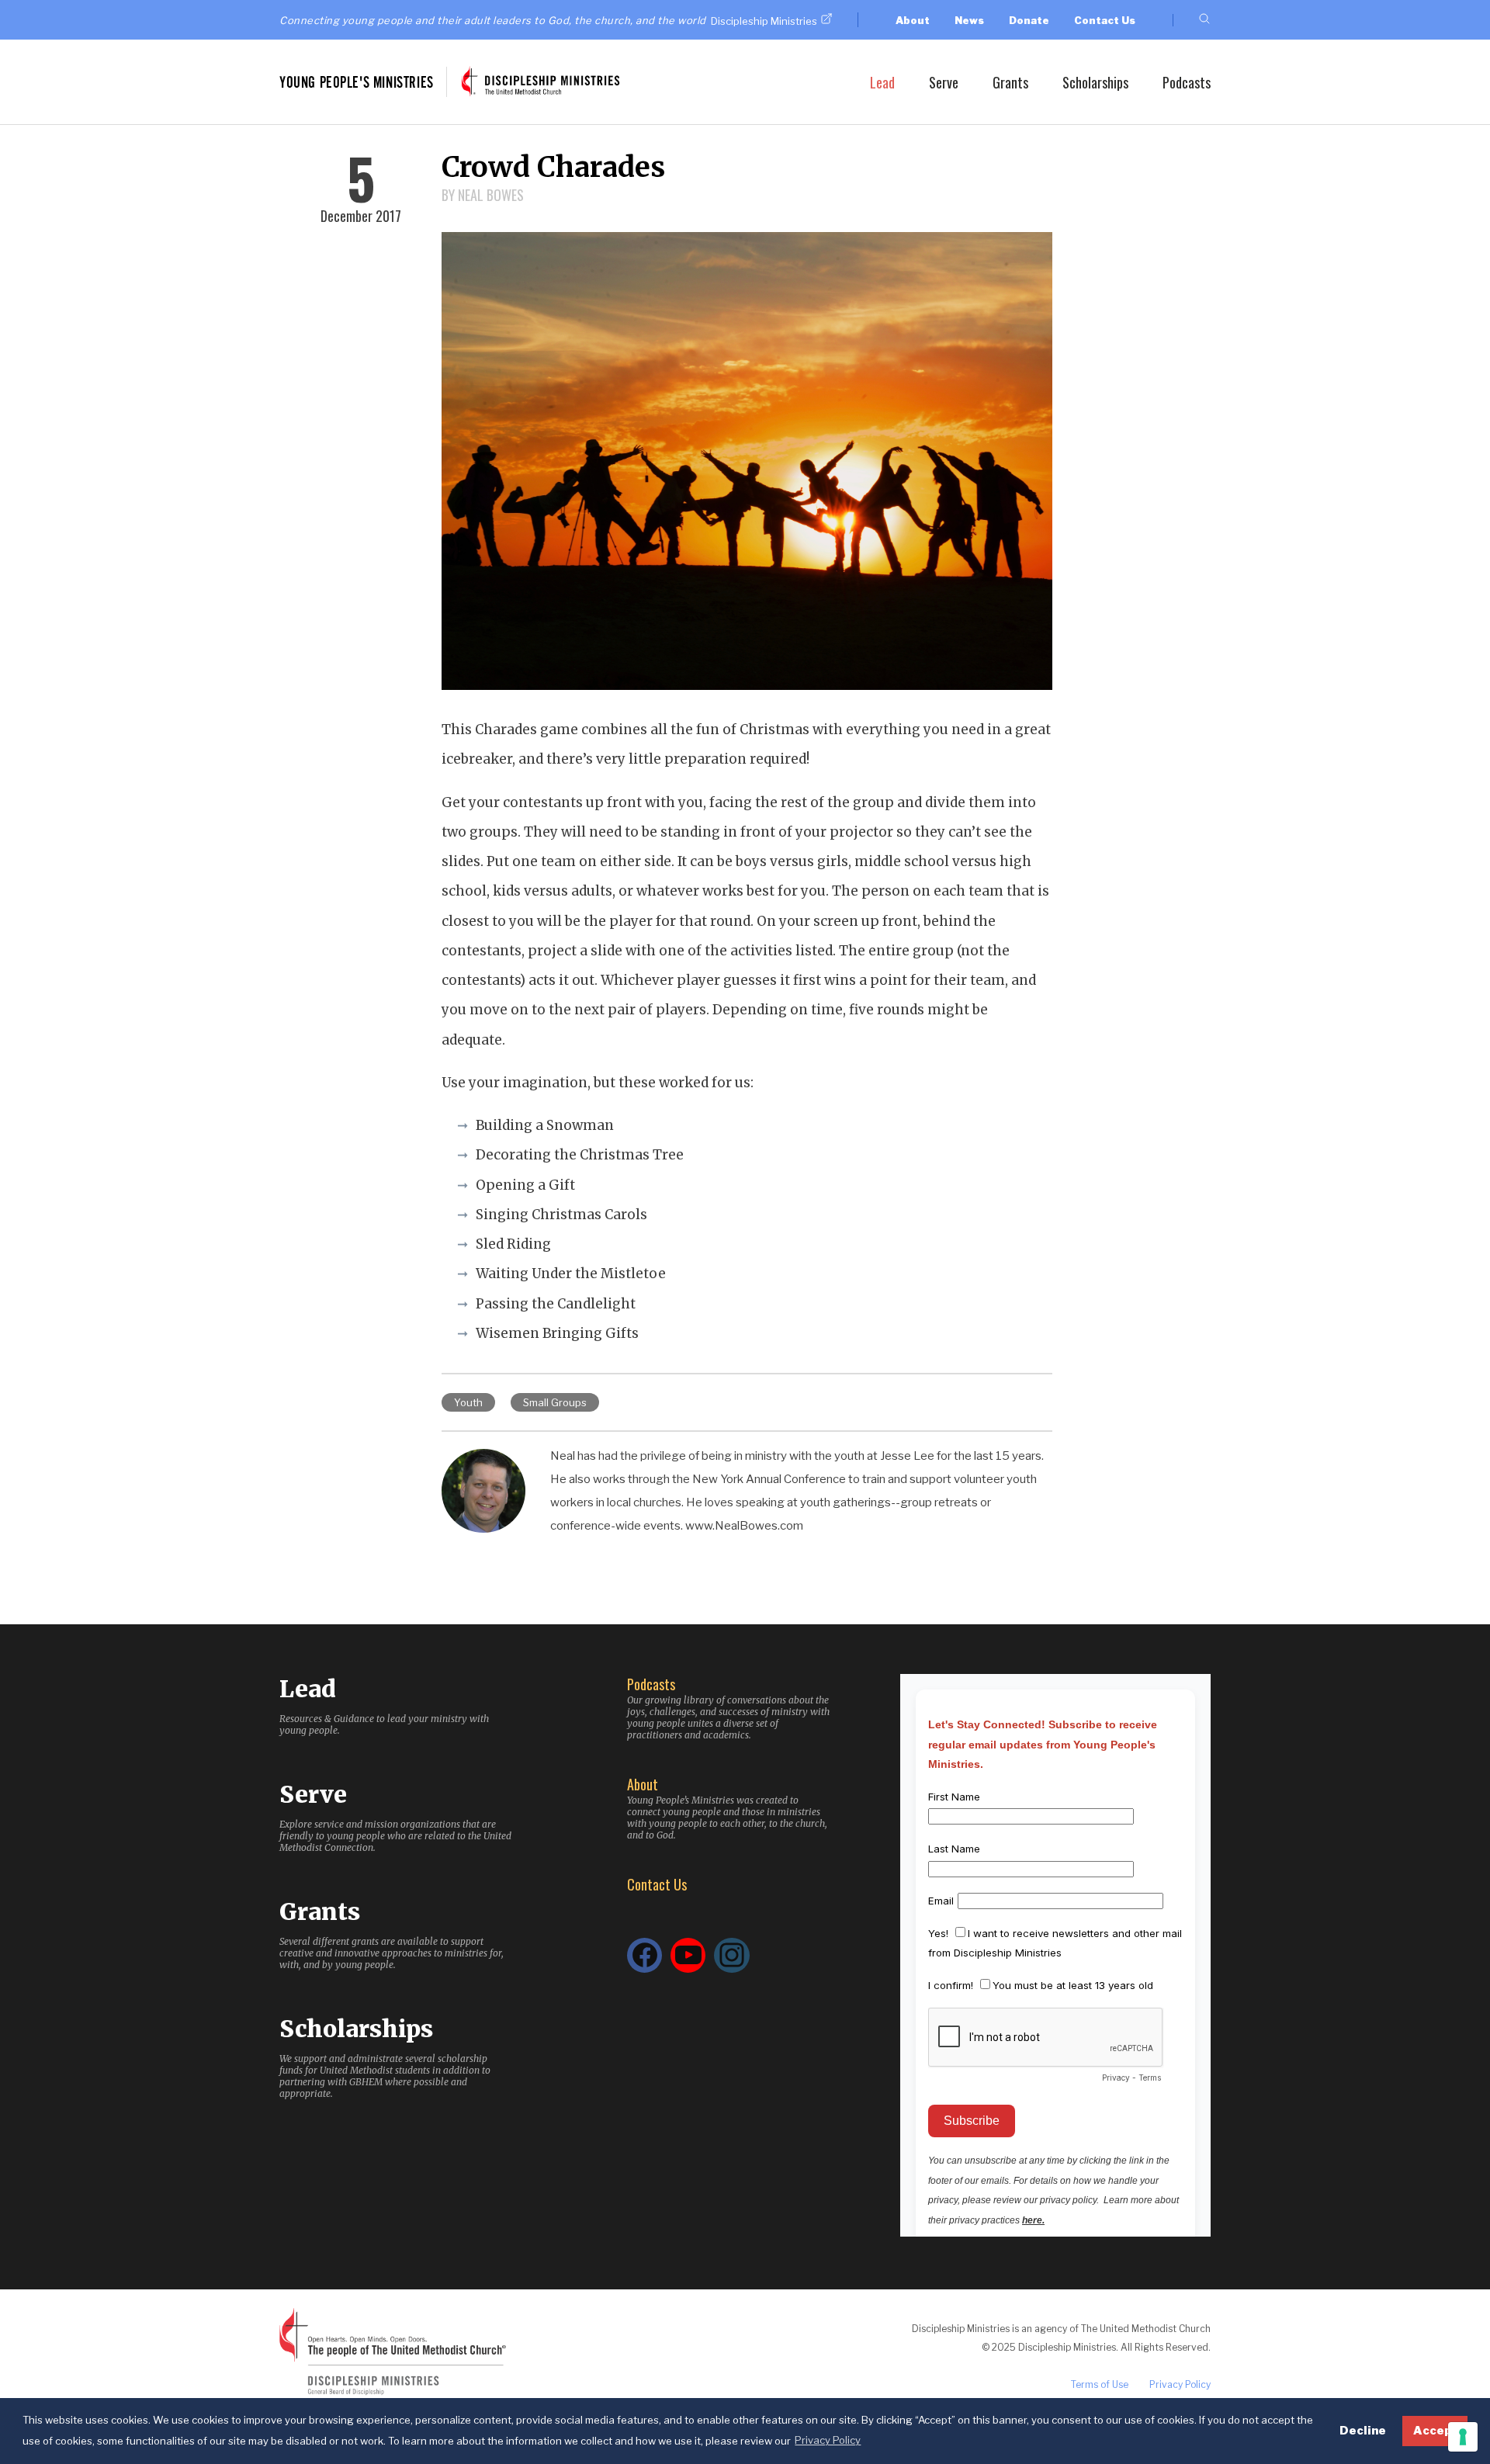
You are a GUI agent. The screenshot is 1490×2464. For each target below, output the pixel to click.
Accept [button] (1435, 2431)
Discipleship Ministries (764, 21)
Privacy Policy (1180, 2384)
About (913, 20)
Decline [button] (1363, 2431)
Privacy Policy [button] (828, 2440)
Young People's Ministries (357, 82)
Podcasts (1187, 82)
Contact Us (1105, 20)
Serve (944, 82)
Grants (1010, 82)
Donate (1029, 20)
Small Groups (555, 1402)
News (969, 20)
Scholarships (1095, 82)
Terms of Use (1100, 2384)
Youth (468, 1402)
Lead (882, 82)
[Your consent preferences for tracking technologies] (1463, 2437)
